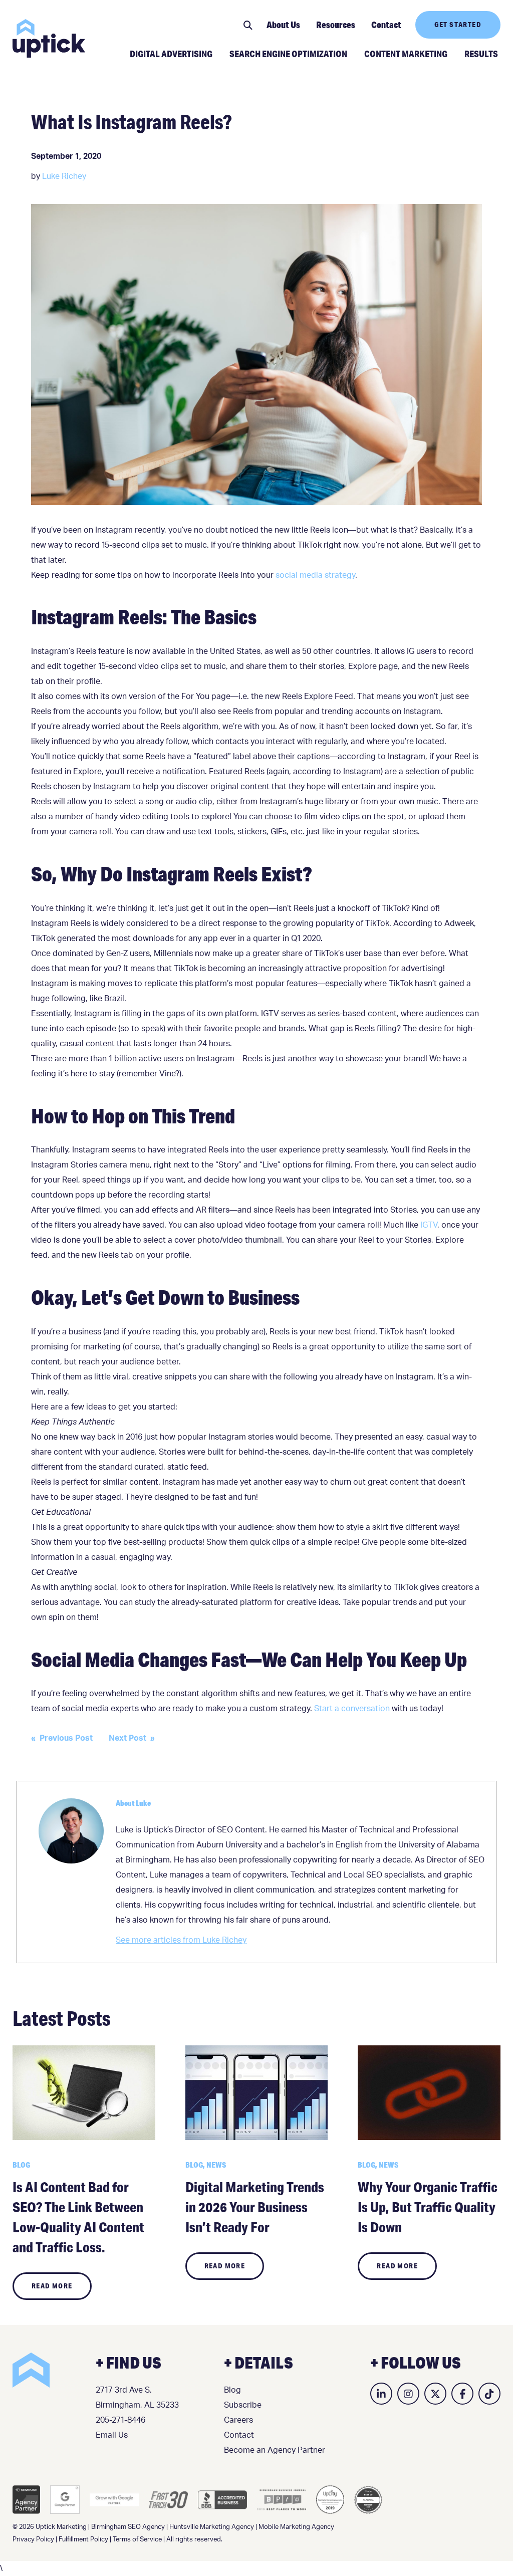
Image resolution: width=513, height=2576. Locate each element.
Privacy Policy (33, 2540)
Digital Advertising (171, 54)
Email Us (112, 2435)
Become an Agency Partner (275, 2450)
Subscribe (243, 2405)
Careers (238, 2420)
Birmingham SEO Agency (128, 2527)
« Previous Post (62, 1738)
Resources (336, 25)
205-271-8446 (120, 2420)
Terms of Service (137, 2540)
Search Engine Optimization (288, 54)
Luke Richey (64, 176)
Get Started (458, 25)
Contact (386, 25)
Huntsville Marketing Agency (212, 2527)
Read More (52, 2286)
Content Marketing (406, 54)
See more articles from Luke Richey (181, 1940)
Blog (232, 2390)
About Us (283, 25)
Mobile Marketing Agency (296, 2527)
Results (481, 54)
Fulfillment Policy (83, 2540)
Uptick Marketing (49, 38)
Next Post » (132, 1738)
